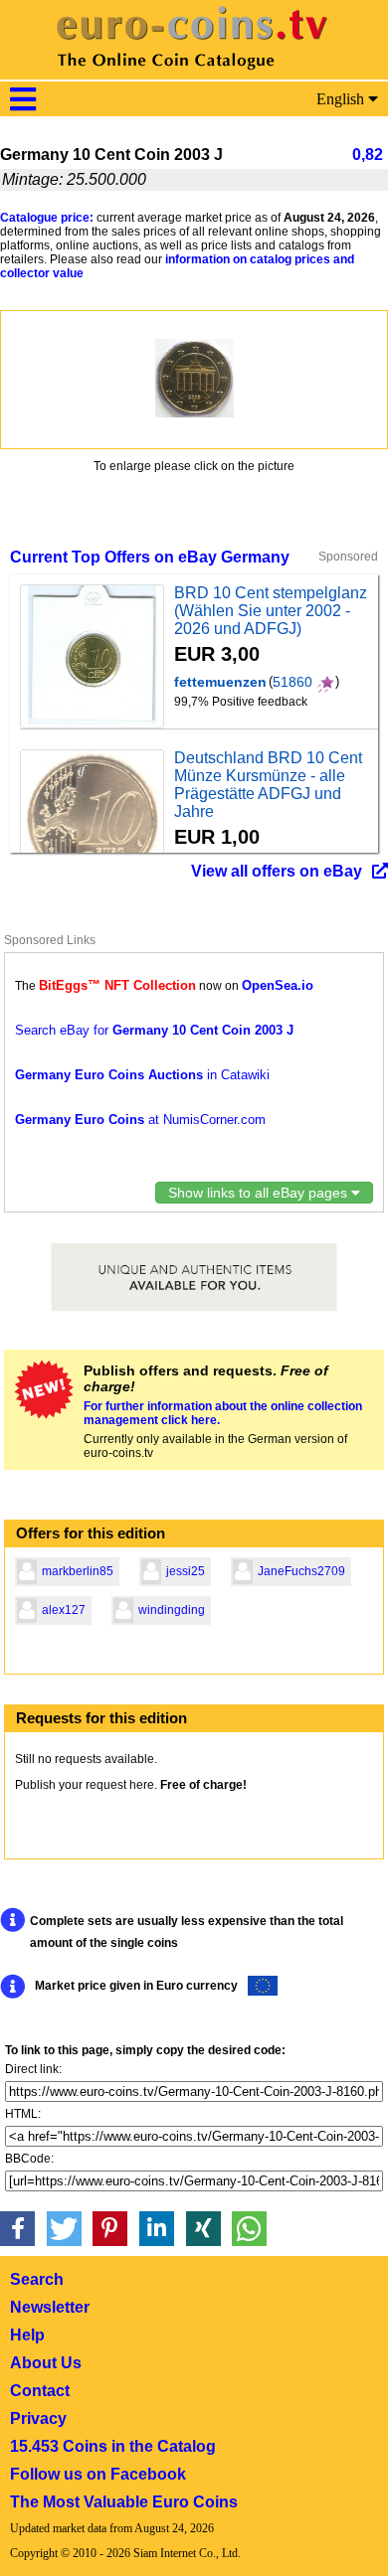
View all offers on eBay (277, 871)
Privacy (38, 2418)
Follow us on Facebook (98, 2474)
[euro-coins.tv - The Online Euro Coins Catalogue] (194, 74)
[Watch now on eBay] (92, 656)
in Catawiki (142, 1075)
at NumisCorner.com (140, 1120)
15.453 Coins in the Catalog (113, 2446)
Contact (40, 2391)
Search (37, 2279)
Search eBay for (154, 1030)
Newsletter (50, 2307)
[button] (17, 2229)
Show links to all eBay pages (260, 1193)
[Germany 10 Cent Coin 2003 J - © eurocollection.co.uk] (194, 378)
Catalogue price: (47, 218)
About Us (46, 2363)
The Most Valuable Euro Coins (124, 2502)
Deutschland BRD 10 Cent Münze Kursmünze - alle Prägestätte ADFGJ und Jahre (268, 785)
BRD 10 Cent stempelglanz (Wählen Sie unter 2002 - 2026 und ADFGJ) (271, 611)
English (342, 99)
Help (27, 2335)
